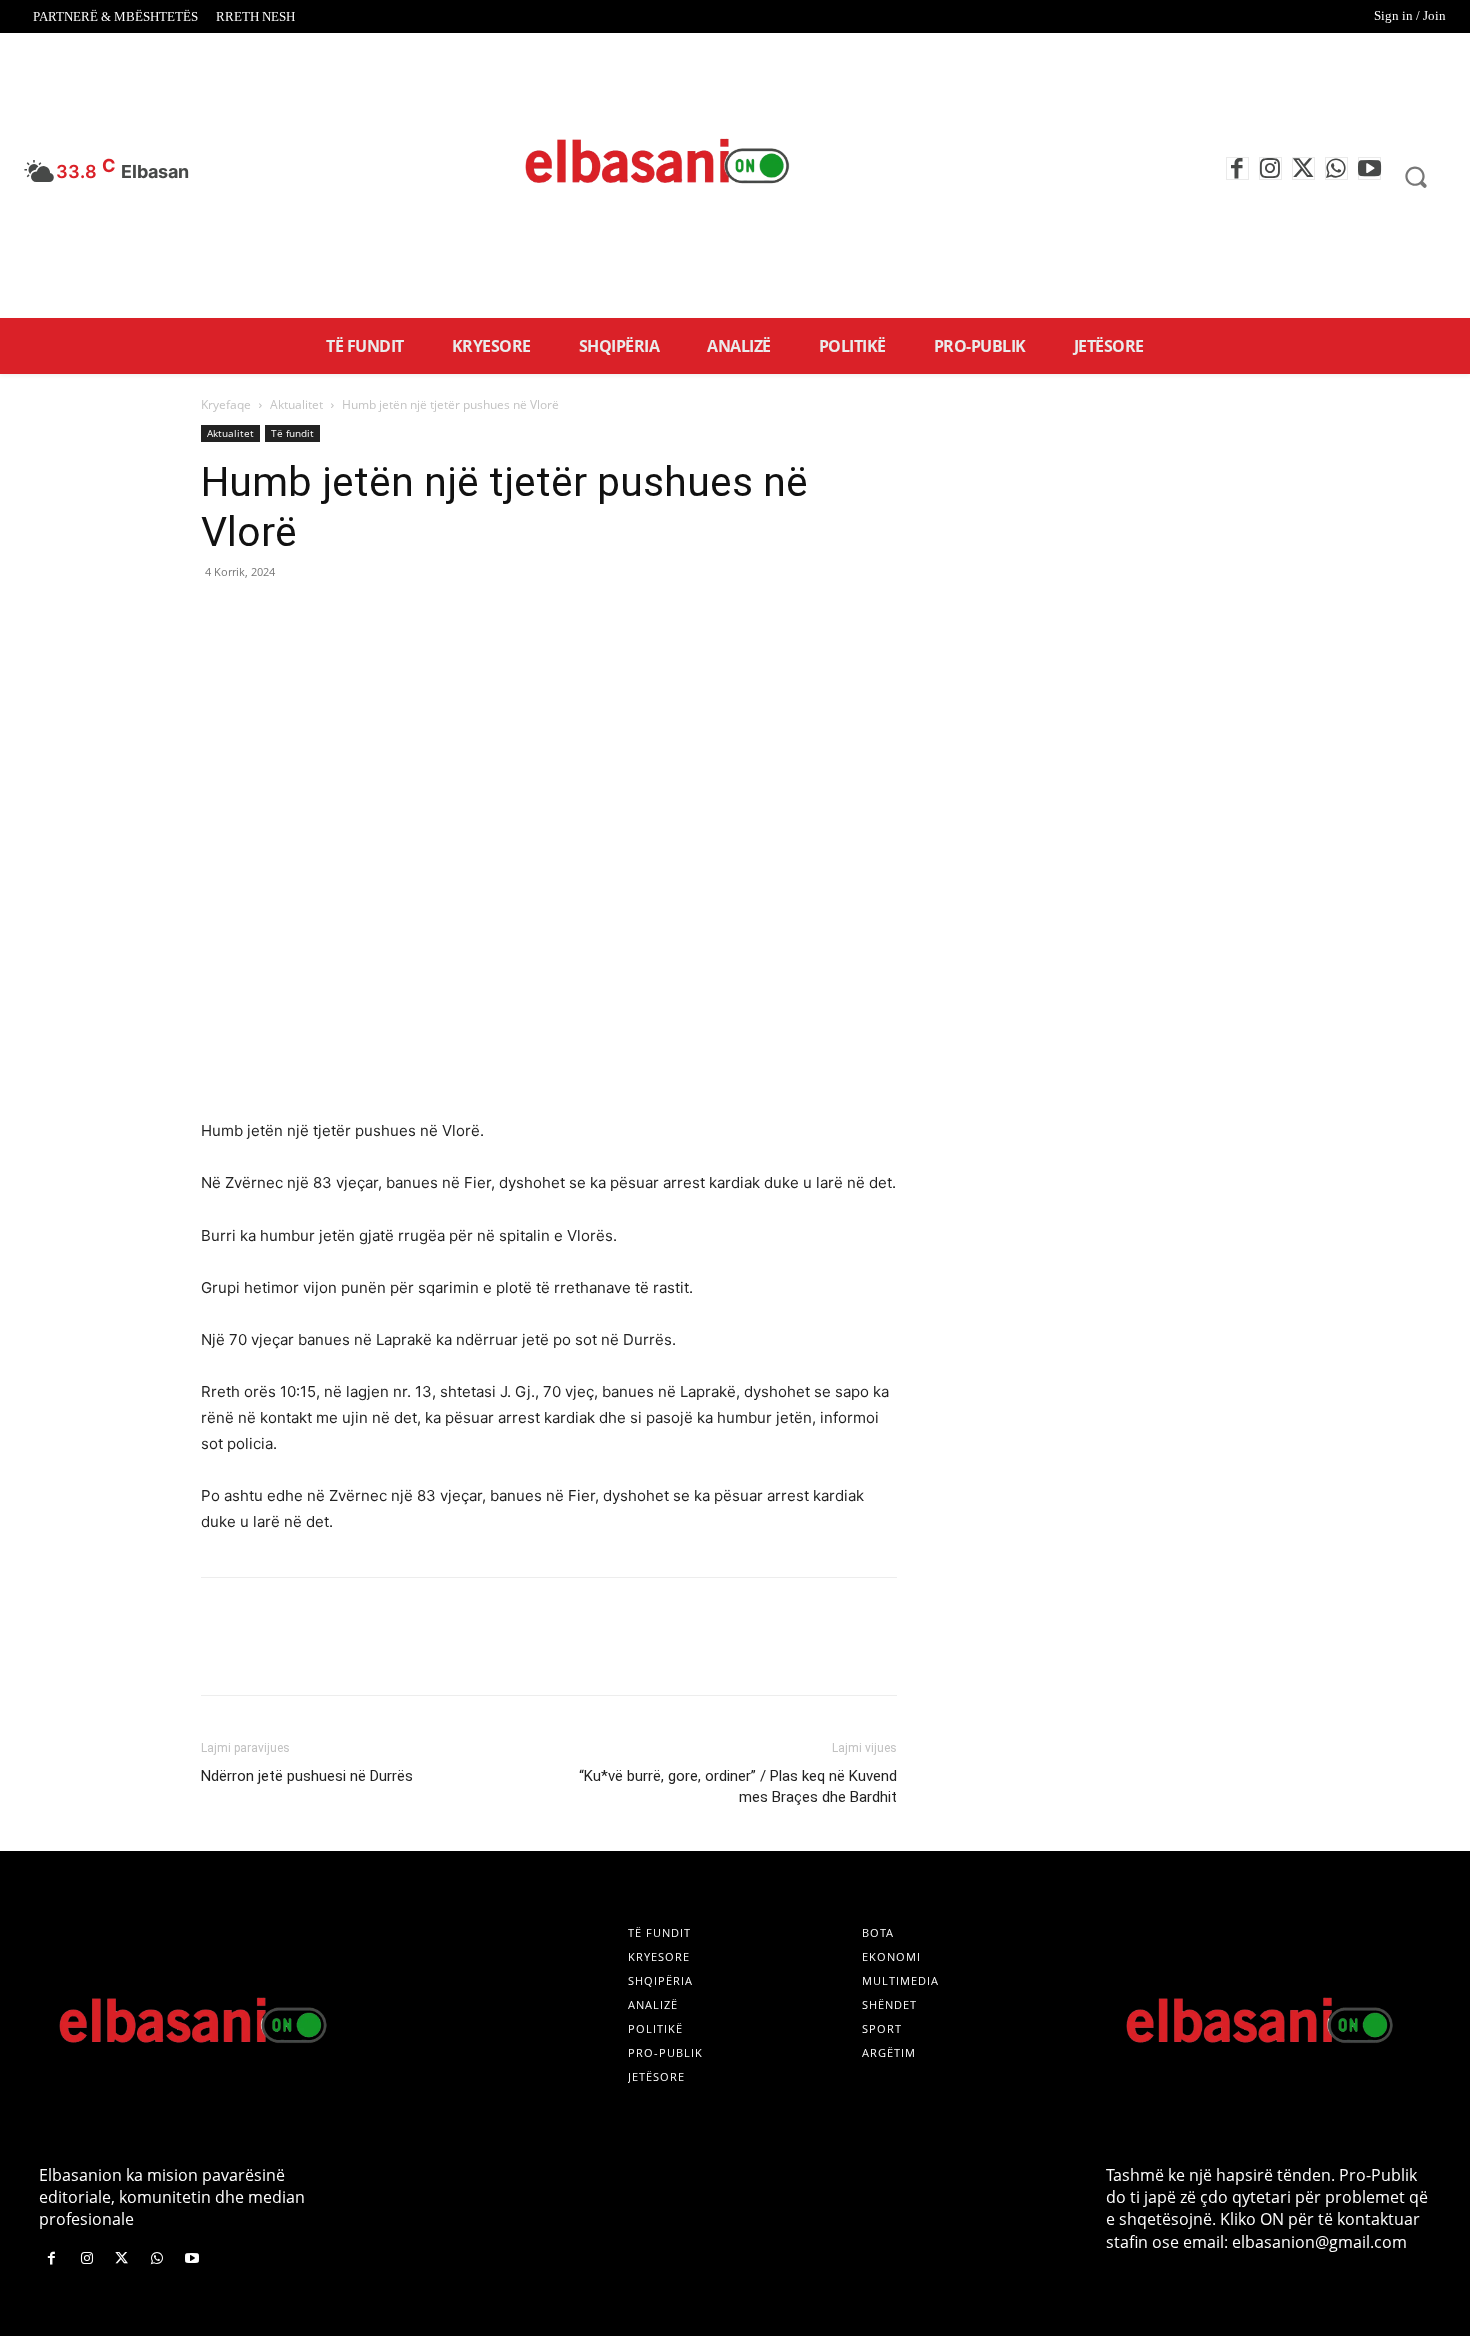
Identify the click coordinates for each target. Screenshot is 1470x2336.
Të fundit (292, 433)
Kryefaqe (226, 404)
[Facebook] (1237, 168)
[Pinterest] (313, 617)
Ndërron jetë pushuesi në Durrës (307, 1776)
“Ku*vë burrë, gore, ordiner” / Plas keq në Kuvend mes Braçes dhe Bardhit (738, 1786)
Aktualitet (296, 404)
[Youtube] (1369, 168)
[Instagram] (1270, 168)
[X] (1303, 168)
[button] (1416, 176)
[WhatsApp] (1336, 168)
